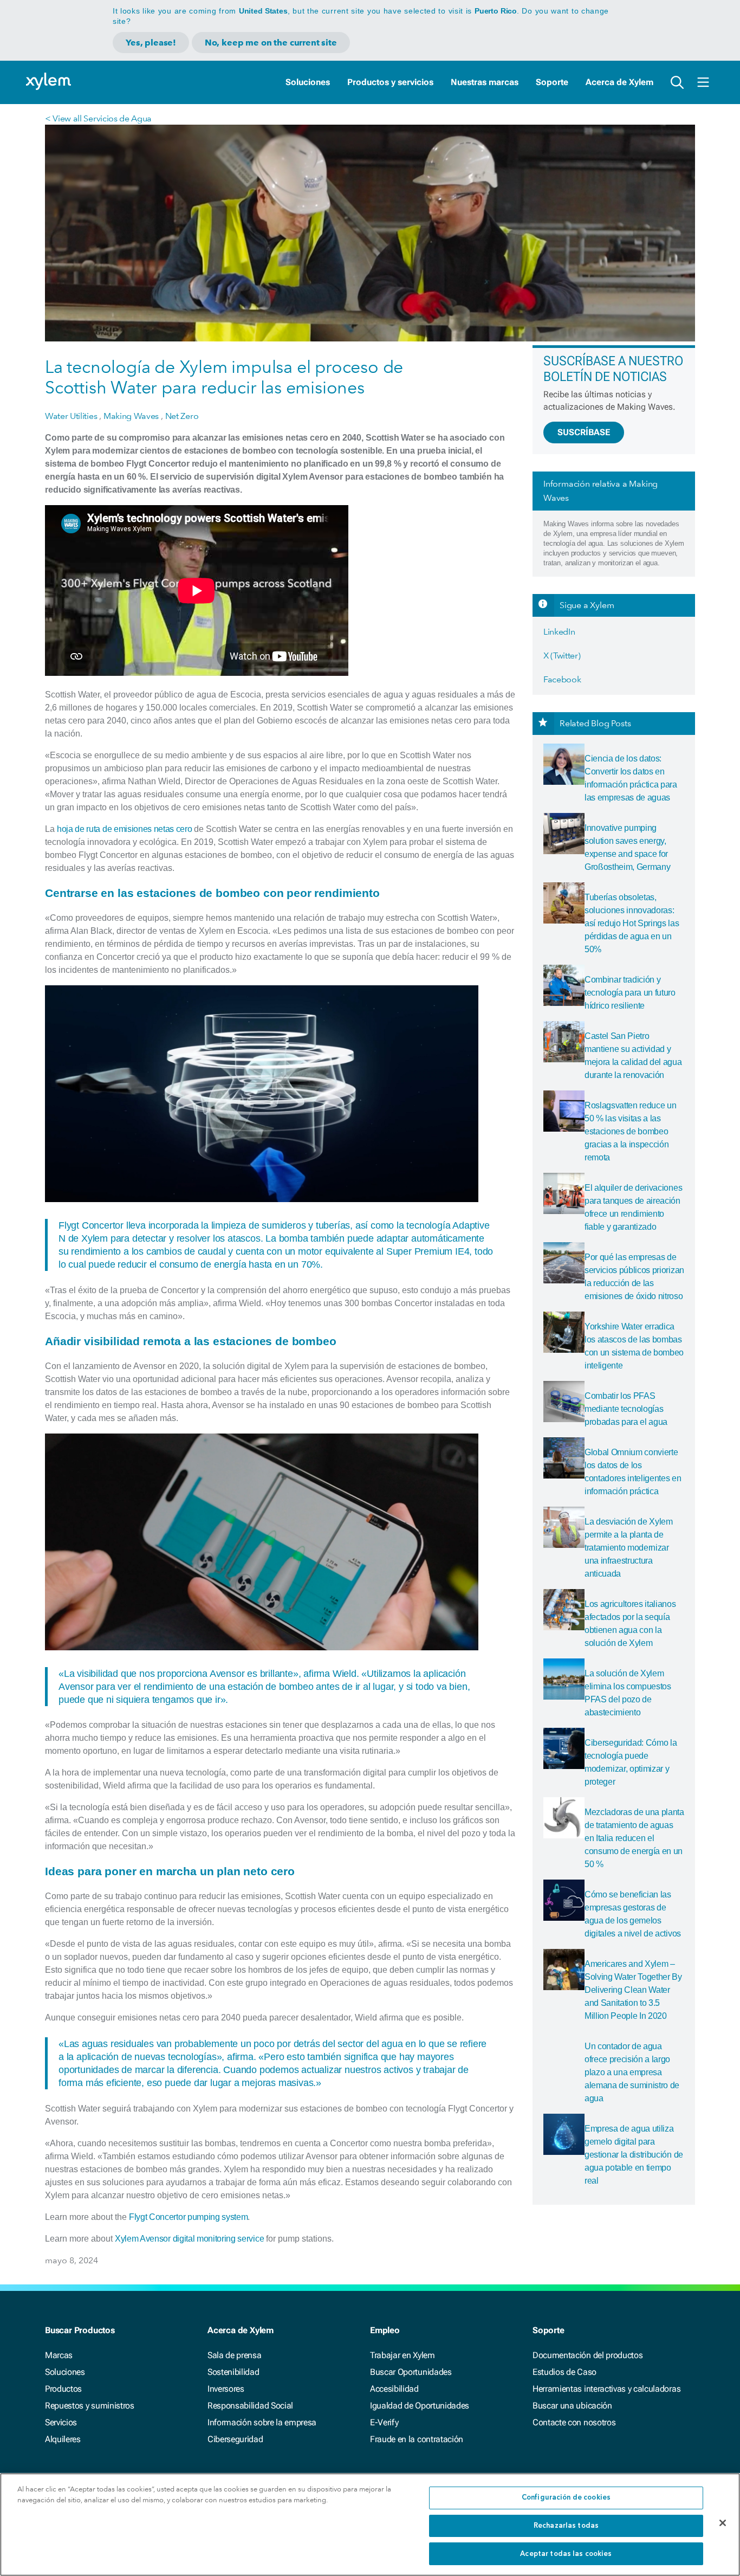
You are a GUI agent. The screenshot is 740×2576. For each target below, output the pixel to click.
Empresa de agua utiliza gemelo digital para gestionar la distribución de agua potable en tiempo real (634, 2155)
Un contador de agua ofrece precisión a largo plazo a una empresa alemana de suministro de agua (632, 2072)
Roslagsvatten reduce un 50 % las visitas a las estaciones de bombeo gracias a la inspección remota (631, 1131)
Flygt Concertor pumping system (188, 2217)
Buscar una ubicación (572, 2406)
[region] (370, 2525)
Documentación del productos (588, 2355)
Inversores (226, 2389)
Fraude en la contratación (417, 2439)
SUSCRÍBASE (584, 432)
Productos (63, 2389)
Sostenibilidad (233, 2372)
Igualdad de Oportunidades (420, 2406)
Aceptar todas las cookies (566, 2554)
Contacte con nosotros (574, 2422)
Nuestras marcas (485, 82)
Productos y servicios (390, 82)
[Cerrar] (723, 2523)
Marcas (59, 2355)
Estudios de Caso (564, 2372)
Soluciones (308, 82)
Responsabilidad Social (250, 2406)
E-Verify (384, 2422)
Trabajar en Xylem (403, 2355)
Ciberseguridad (235, 2439)
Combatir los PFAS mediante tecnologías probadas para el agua (626, 1409)
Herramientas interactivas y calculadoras (606, 2389)
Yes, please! (151, 43)
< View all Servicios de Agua (98, 118)
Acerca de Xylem (619, 82)
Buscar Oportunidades (411, 2372)
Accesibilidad (394, 2389)
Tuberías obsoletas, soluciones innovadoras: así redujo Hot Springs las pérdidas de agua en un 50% (632, 923)
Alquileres (63, 2439)
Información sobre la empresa (262, 2422)
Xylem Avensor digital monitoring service (189, 2239)
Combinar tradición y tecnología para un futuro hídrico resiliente (630, 993)
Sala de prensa (235, 2355)
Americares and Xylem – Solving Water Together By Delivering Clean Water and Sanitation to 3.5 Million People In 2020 (633, 1990)
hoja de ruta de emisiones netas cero (124, 829)
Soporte (552, 82)
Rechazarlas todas (566, 2526)
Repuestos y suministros (90, 2406)
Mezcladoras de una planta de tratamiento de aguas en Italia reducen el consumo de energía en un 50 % (634, 1838)
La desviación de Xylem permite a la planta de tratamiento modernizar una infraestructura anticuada (629, 1548)
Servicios (61, 2422)
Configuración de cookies (566, 2498)
